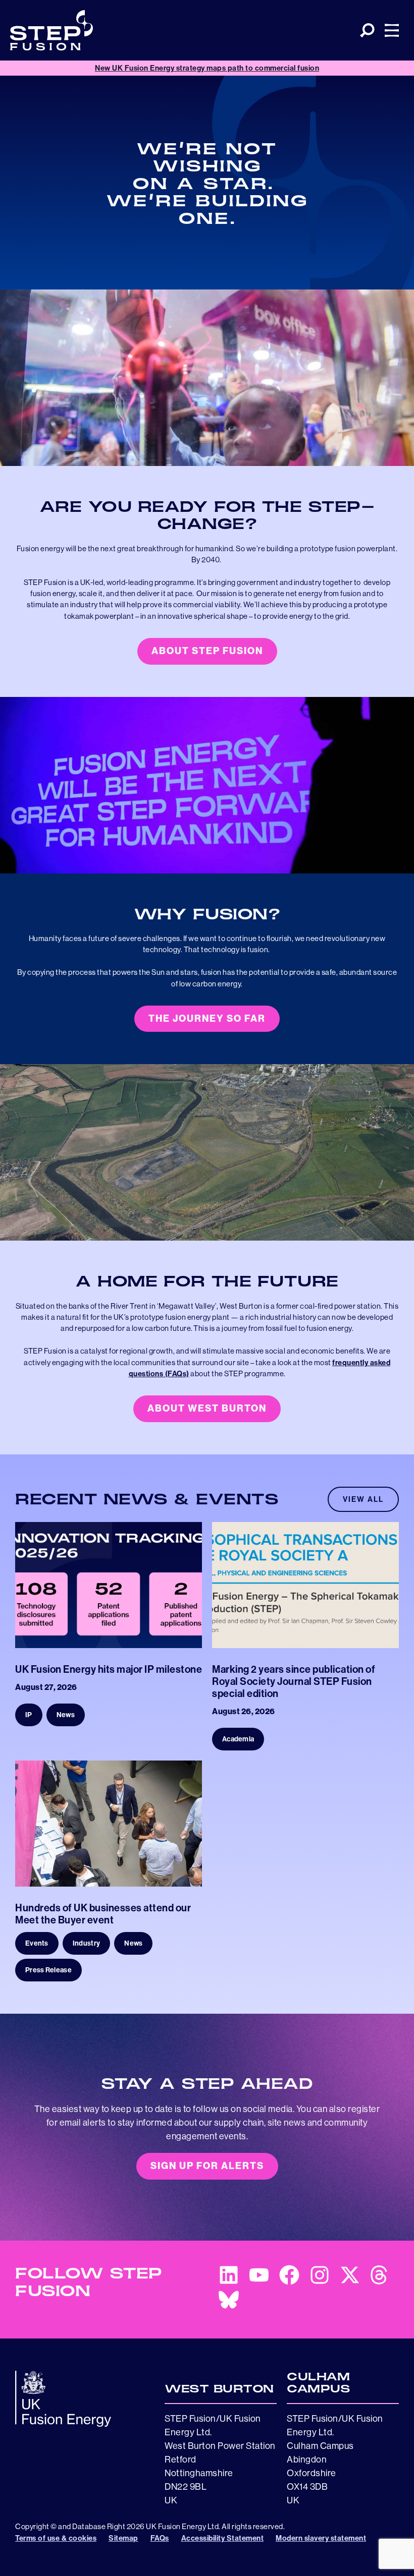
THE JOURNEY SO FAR (207, 1018)
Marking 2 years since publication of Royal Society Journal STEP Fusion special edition (294, 1681)
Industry (86, 1943)
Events (37, 1943)
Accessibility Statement (223, 2538)
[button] (367, 31)
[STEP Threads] (375, 2277)
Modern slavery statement (321, 2538)
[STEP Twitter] (345, 2277)
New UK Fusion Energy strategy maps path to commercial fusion (207, 68)
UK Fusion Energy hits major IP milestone (109, 1669)
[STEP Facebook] (284, 2277)
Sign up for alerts (207, 2166)
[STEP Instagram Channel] (315, 2277)
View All (363, 1499)
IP (29, 1715)
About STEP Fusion (207, 651)
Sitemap (123, 2538)
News (66, 1715)
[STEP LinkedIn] (224, 2277)
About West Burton (207, 1408)
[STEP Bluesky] (224, 2302)
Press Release (48, 1970)
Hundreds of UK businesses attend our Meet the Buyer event (103, 1914)
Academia (238, 1739)
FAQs (160, 2538)
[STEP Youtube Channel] (254, 2277)
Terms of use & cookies (56, 2538)
